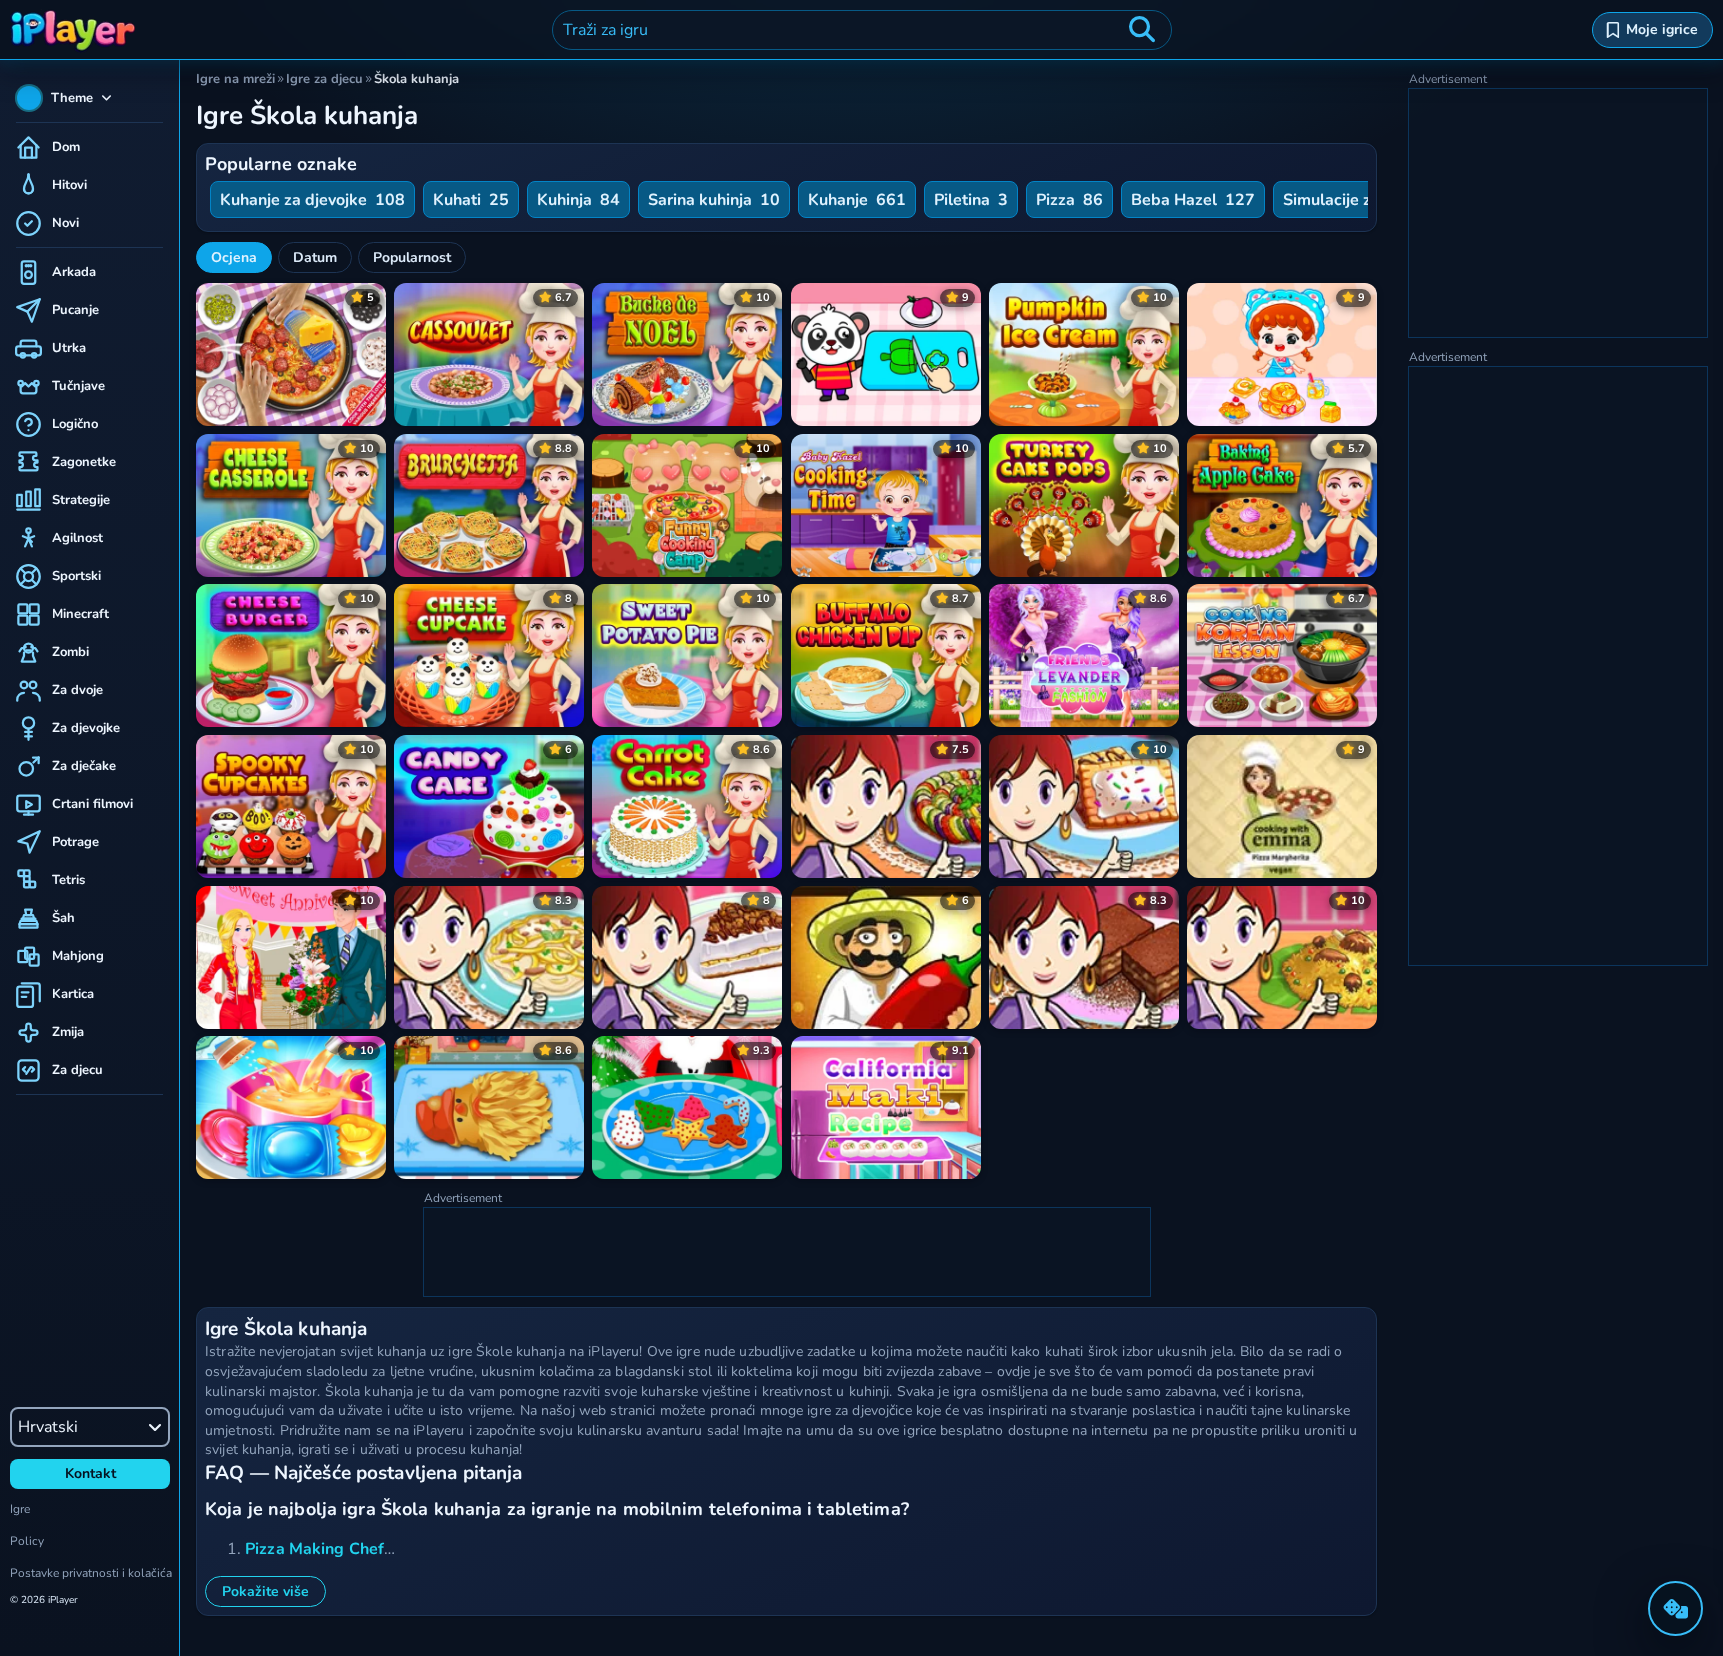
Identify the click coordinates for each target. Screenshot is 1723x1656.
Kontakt (90, 1473)
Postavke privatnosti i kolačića (91, 1573)
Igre (20, 1509)
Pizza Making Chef (314, 1549)
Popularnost (412, 257)
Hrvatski (48, 1427)
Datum (315, 257)
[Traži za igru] (1142, 30)
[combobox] (862, 30)
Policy (27, 1541)
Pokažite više (265, 1591)
